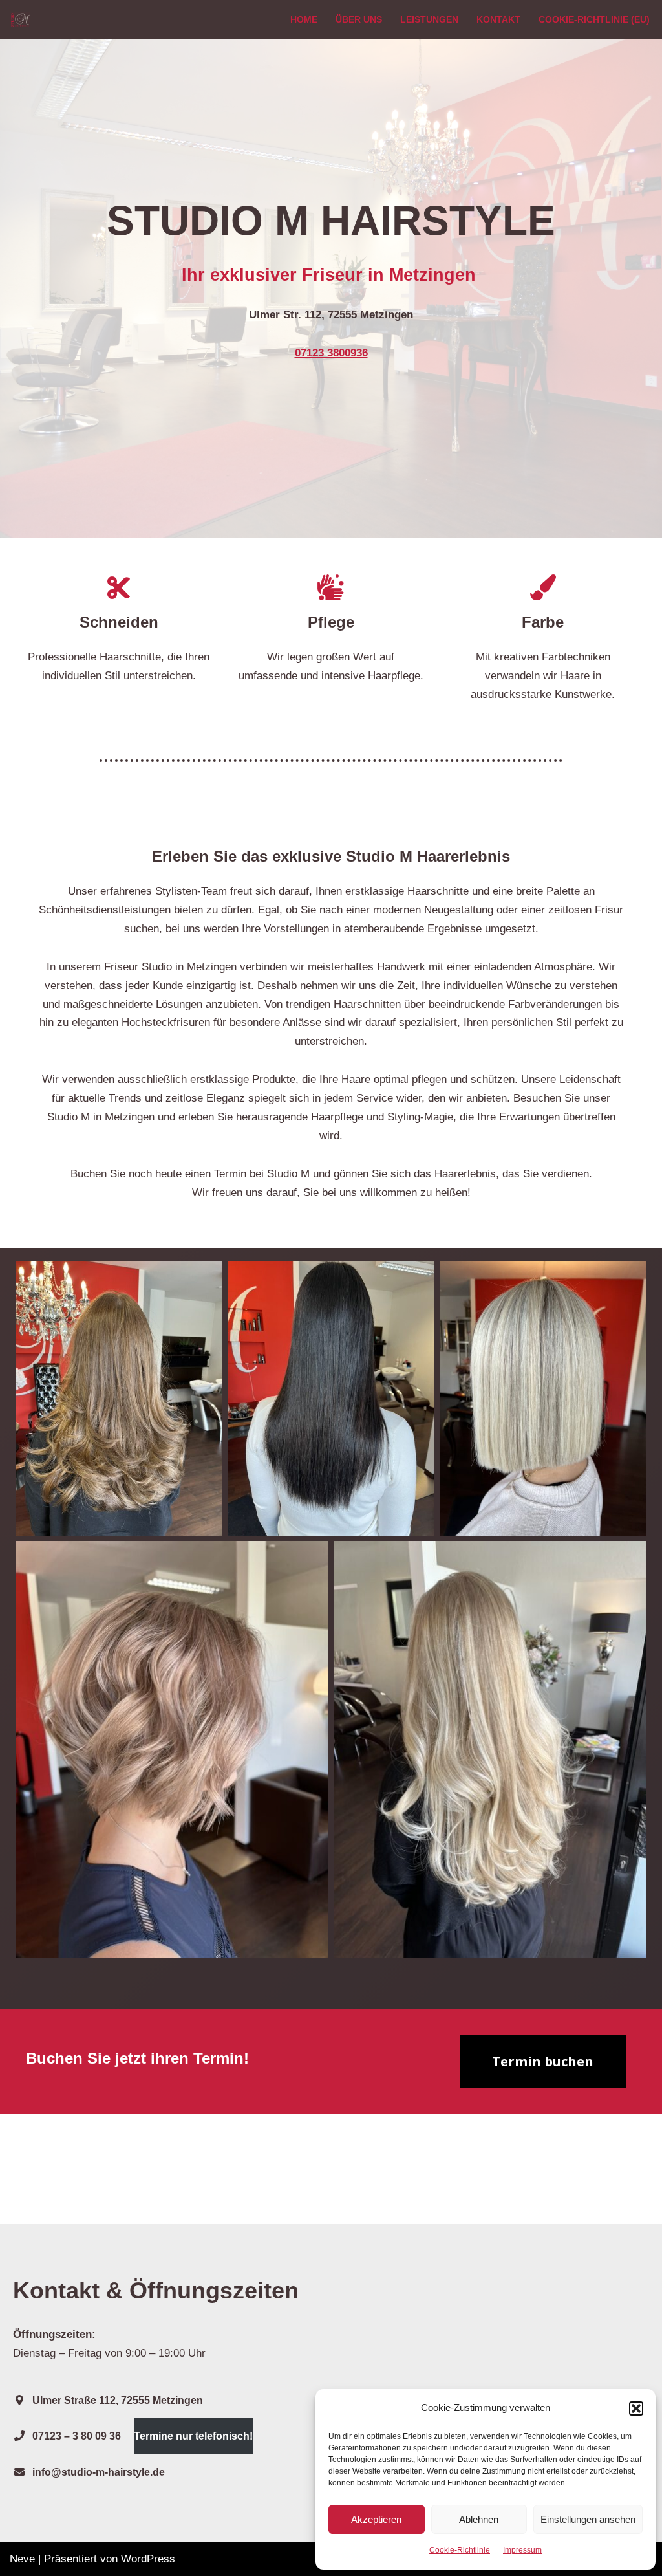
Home (304, 20)
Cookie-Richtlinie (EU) (594, 20)
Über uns (359, 20)
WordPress (148, 2559)
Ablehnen (479, 2519)
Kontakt (498, 20)
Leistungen (429, 20)
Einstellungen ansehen (588, 2519)
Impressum (522, 2550)
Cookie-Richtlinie (460, 2550)
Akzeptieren (376, 2519)
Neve (22, 2559)
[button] (636, 2408)
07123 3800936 (331, 353)
